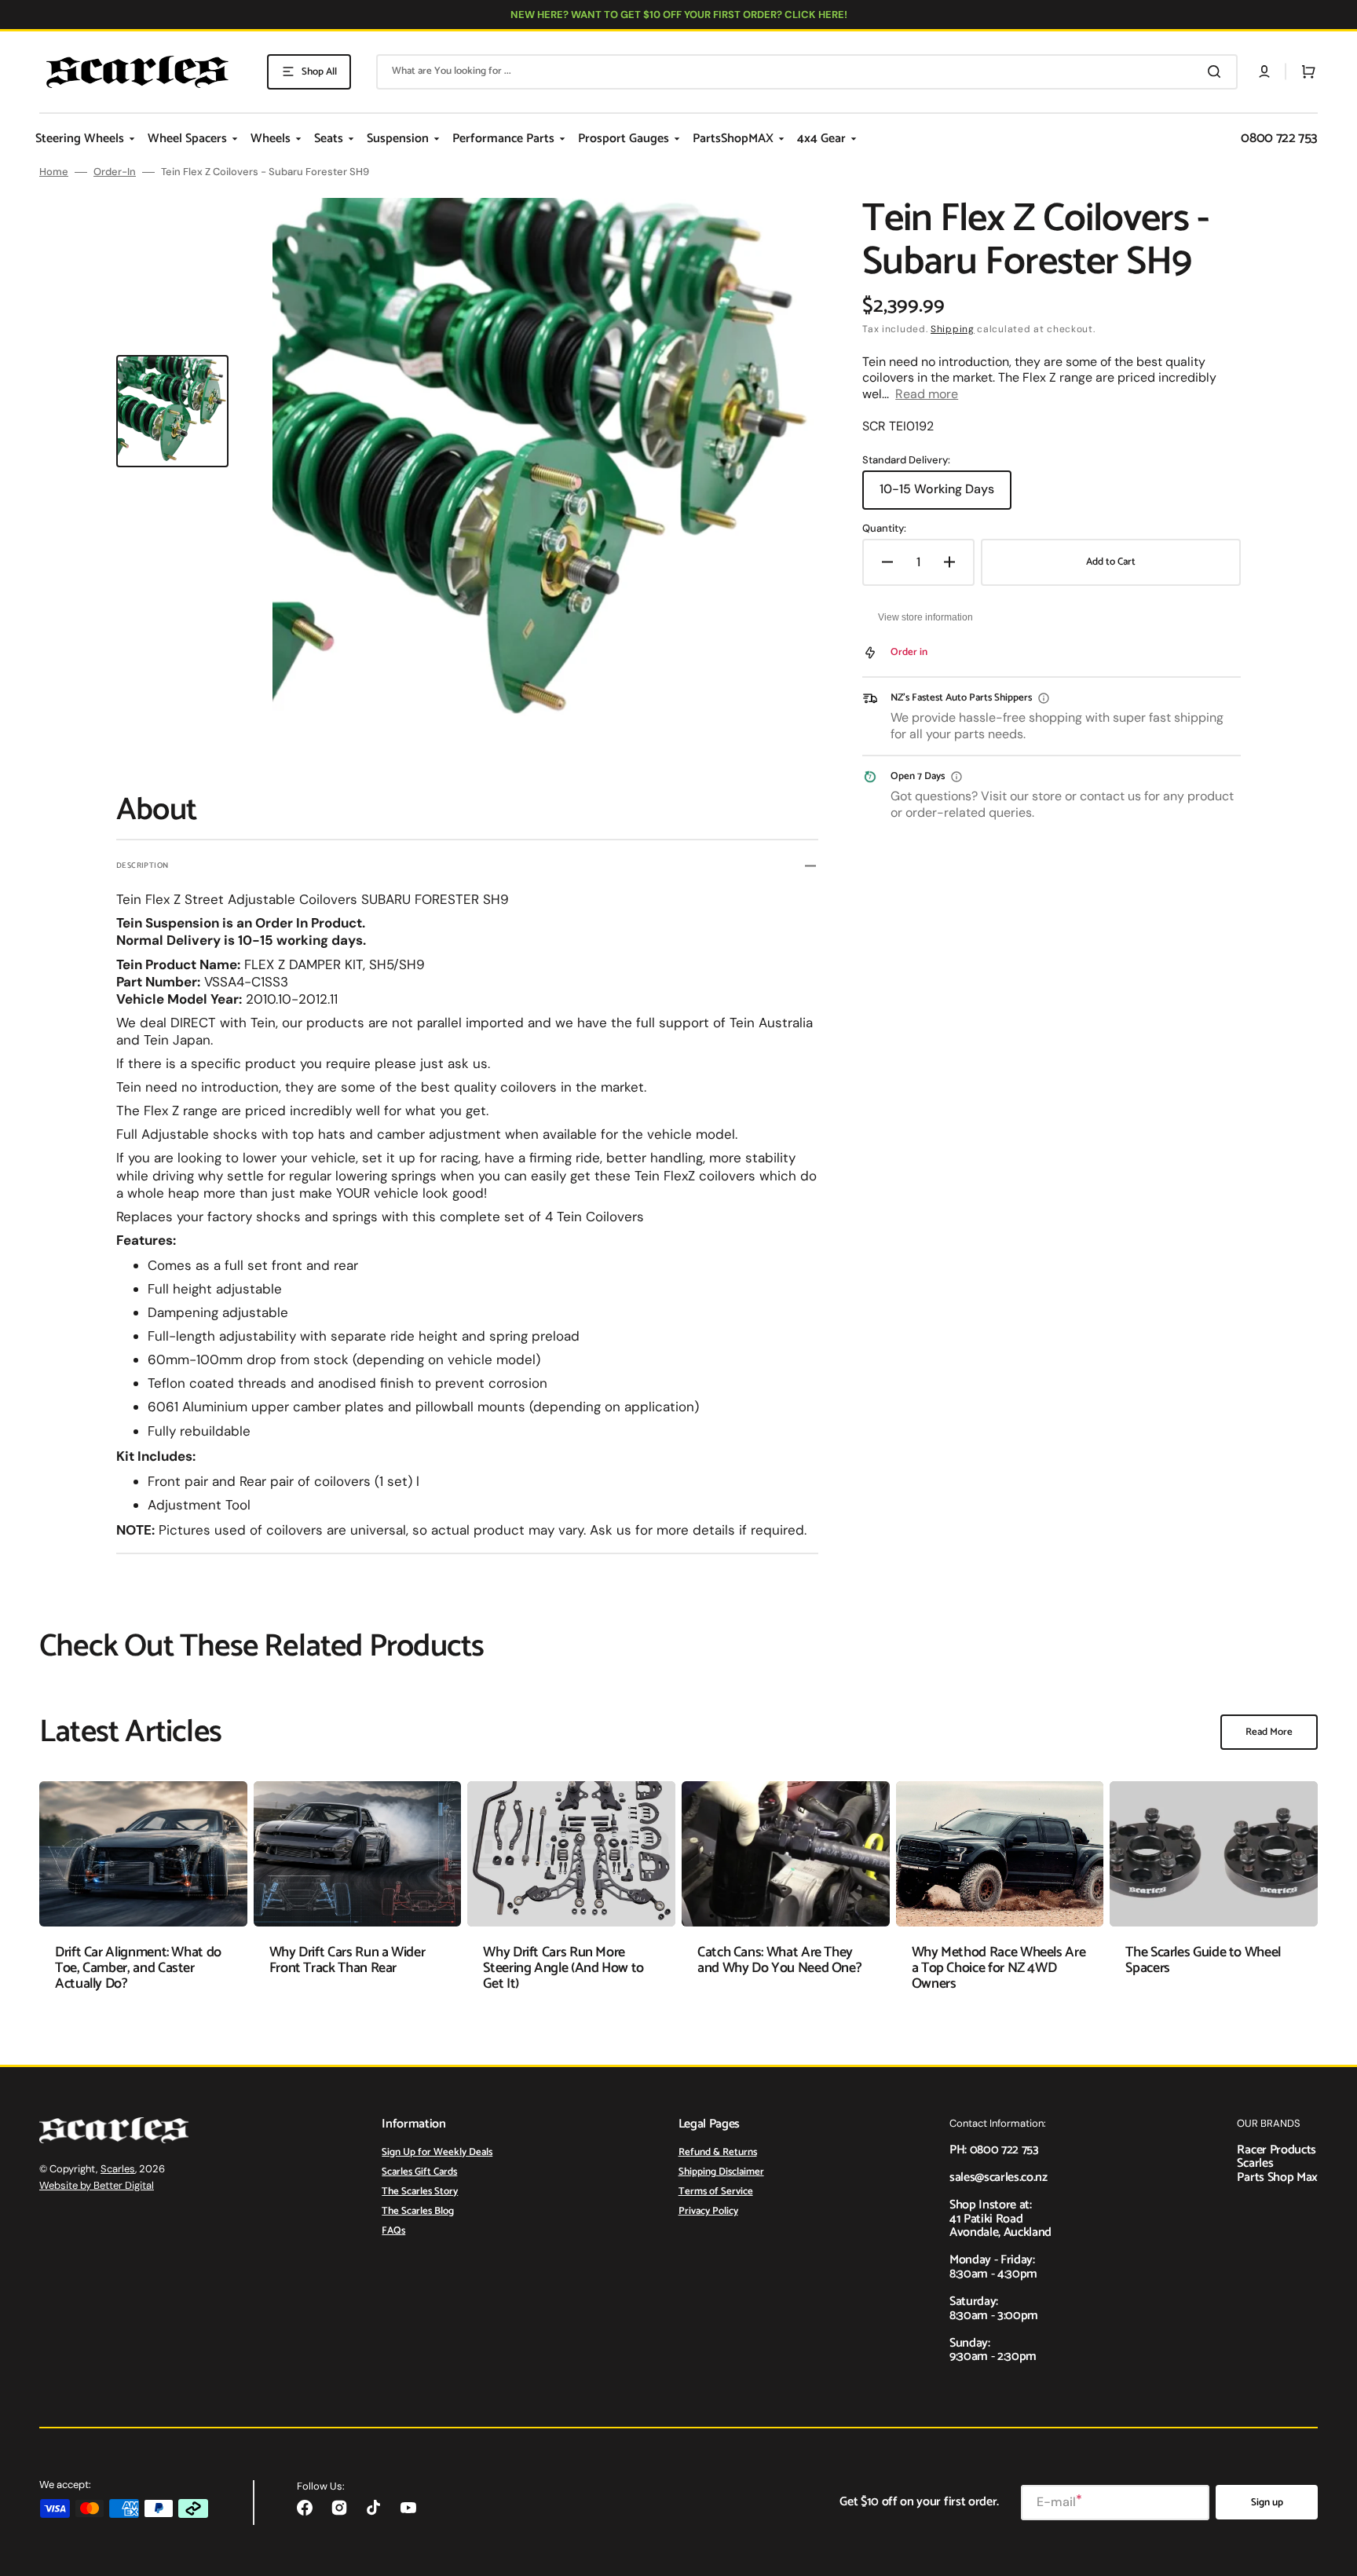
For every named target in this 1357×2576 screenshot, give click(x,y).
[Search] (1217, 71)
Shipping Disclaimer (721, 2172)
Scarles (118, 2169)
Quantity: (884, 529)
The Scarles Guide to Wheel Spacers (1203, 1960)
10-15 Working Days (942, 495)
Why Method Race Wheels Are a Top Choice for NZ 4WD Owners (999, 1968)
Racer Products (1277, 2150)
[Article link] (143, 1898)
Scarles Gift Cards (419, 2172)
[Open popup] (1044, 698)
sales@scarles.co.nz (999, 2177)
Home (54, 172)
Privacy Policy (708, 2211)
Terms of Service (716, 2192)
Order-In (115, 172)
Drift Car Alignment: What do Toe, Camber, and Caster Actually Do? (138, 1968)
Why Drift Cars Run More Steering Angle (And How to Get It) (563, 1968)
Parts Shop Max (1277, 2177)
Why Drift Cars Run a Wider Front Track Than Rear (347, 1960)
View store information (925, 617)
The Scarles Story (420, 2192)
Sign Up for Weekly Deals (437, 2153)
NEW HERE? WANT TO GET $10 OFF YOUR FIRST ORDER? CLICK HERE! (679, 15)
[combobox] (807, 72)
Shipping (953, 329)
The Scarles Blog (418, 2211)
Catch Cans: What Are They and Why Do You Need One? (779, 1960)
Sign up (1267, 2503)
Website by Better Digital (97, 2185)
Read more (927, 394)
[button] (1264, 71)
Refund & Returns (718, 2153)
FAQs (393, 2231)
